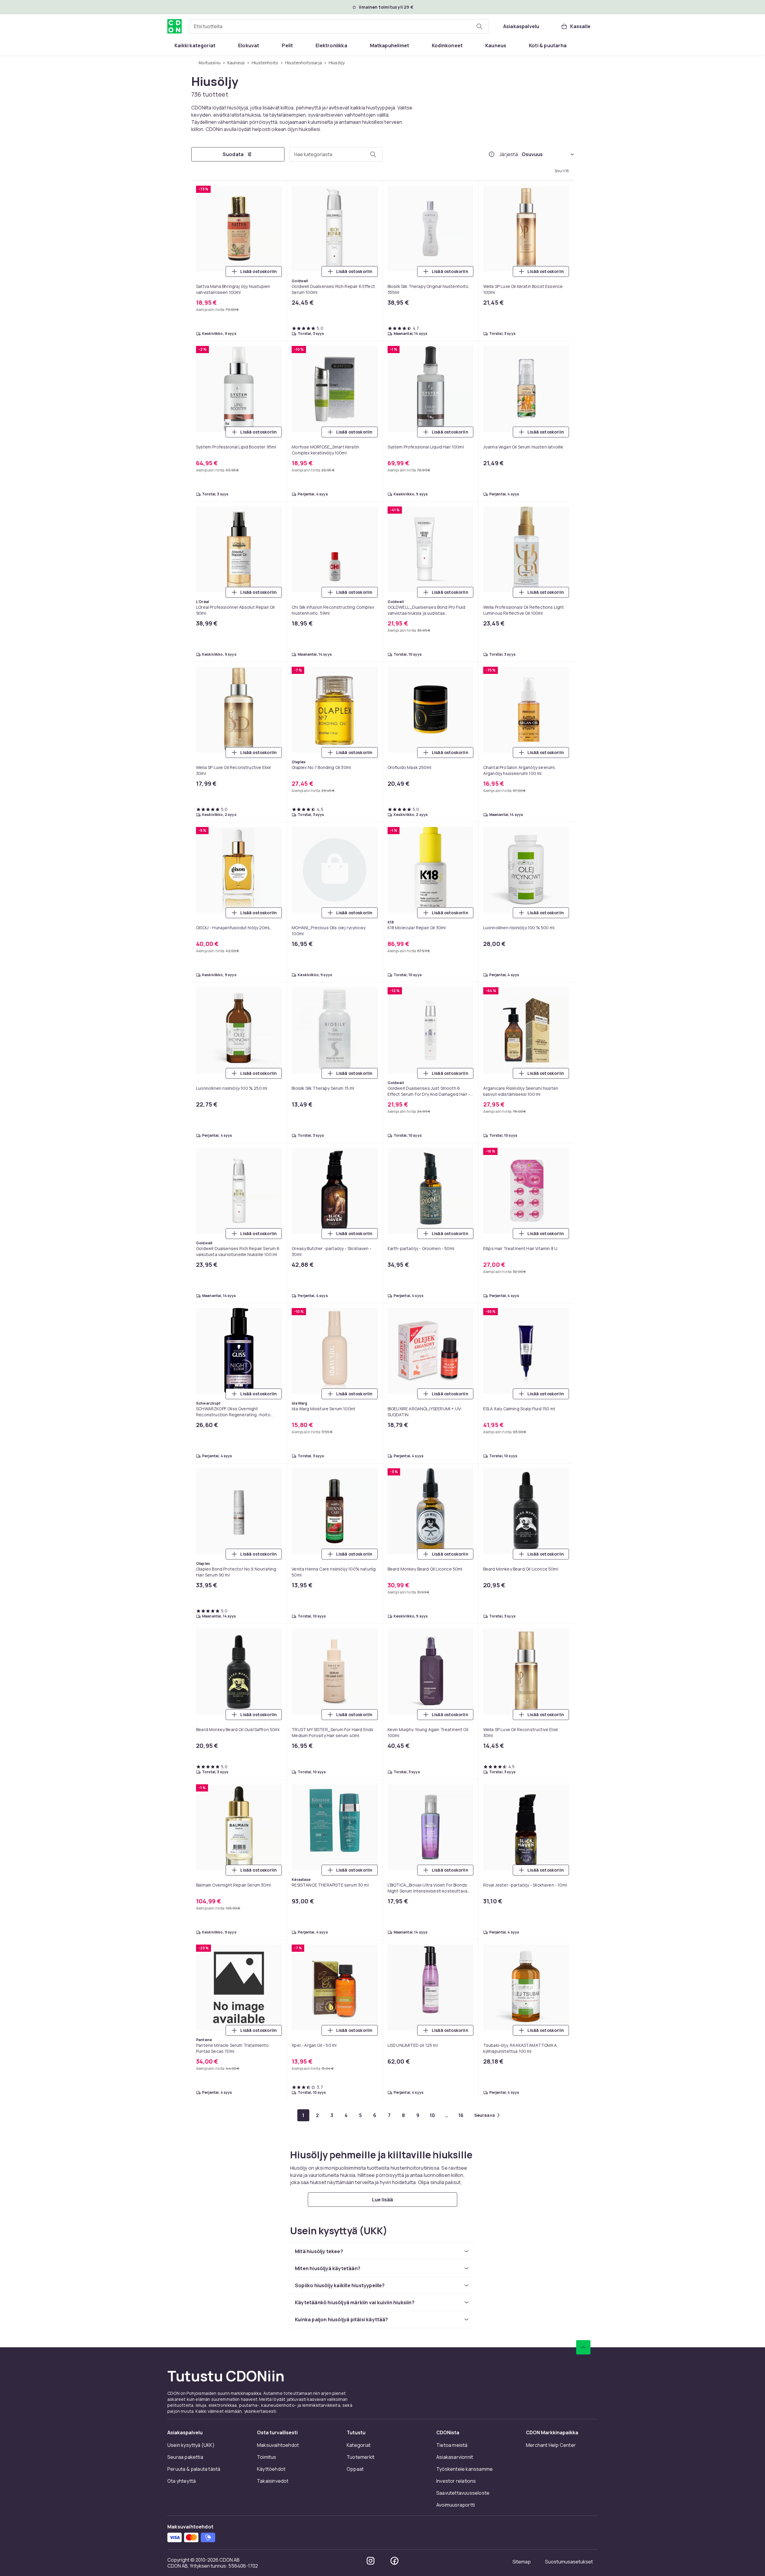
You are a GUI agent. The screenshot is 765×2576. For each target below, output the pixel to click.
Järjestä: (509, 154)
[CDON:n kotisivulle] (175, 26)
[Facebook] (394, 2561)
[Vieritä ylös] (583, 2347)
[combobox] (339, 26)
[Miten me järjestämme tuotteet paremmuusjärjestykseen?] (492, 154)
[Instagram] (371, 2561)
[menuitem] (195, 45)
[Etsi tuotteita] (479, 26)
